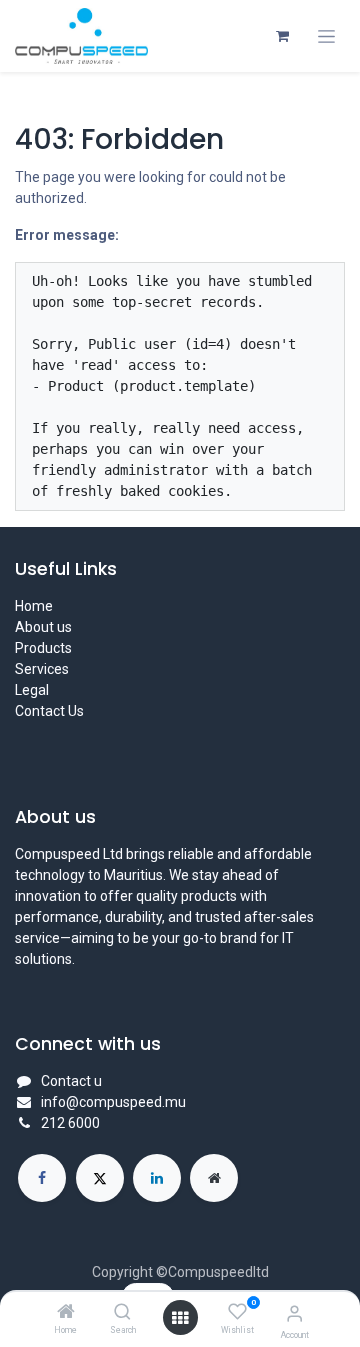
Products (43, 648)
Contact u (71, 1081)
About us (43, 627)
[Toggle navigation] (326, 36)
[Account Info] (294, 1313)
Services (42, 669)
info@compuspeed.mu (113, 1102)
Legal (32, 690)
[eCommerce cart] (282, 36)
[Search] (122, 1313)
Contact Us (49, 711)
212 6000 (70, 1123)
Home (34, 606)
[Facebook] (42, 1178)
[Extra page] (214, 1178)
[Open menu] (180, 1318)
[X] (100, 1178)
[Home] (66, 1313)
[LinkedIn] (157, 1178)
